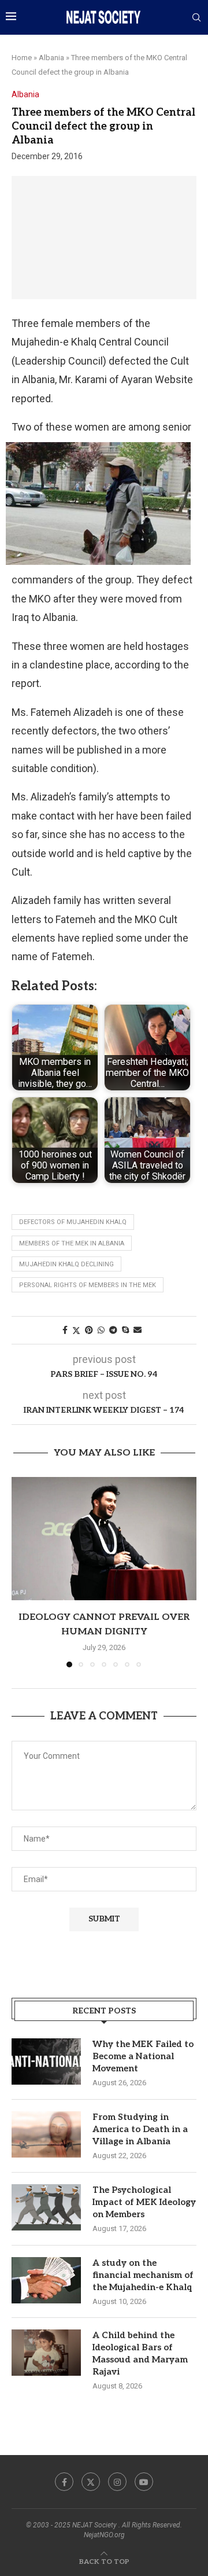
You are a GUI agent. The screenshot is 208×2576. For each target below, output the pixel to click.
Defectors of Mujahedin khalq (73, 1222)
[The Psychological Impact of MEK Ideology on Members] (46, 2207)
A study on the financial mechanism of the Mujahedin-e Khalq (143, 2275)
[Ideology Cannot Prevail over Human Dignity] (104, 1539)
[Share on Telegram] (113, 1330)
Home (22, 58)
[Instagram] (117, 2482)
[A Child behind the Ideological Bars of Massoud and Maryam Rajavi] (46, 2353)
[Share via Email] (138, 1330)
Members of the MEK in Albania (72, 1243)
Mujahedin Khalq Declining (66, 1264)
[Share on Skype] (125, 1330)
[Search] (196, 18)
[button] (21, 1571)
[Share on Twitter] (76, 1330)
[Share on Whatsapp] (101, 1330)
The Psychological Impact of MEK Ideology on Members (144, 2202)
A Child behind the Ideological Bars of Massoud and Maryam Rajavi (140, 2353)
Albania (51, 58)
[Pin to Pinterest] (89, 1330)
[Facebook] (64, 2482)
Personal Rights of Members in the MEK (88, 1285)
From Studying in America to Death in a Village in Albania (140, 2129)
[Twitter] (91, 2482)
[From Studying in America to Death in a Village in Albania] (46, 2134)
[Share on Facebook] (65, 1330)
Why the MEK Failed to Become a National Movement (143, 2056)
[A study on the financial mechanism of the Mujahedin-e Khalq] (46, 2280)
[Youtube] (144, 2482)
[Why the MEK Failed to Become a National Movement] (46, 2061)
